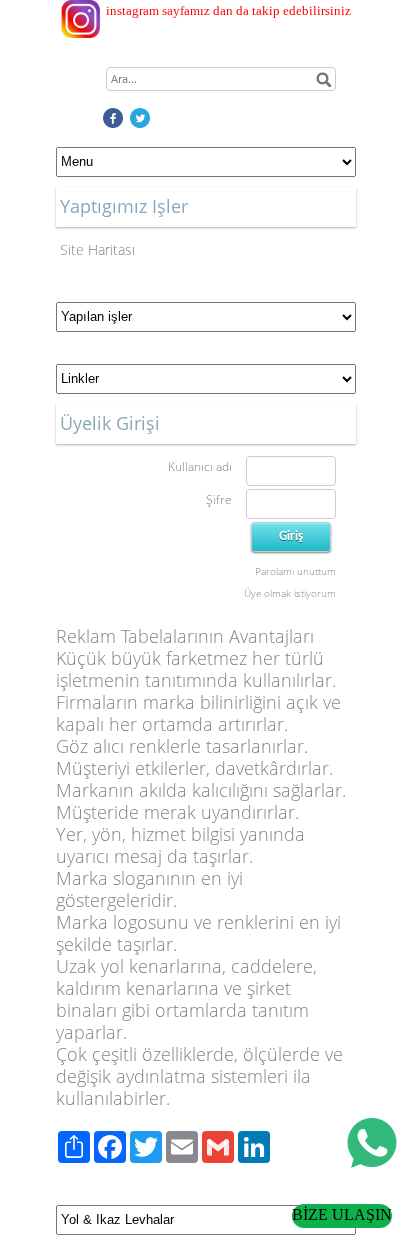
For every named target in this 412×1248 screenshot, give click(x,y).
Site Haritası (97, 249)
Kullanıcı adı (200, 466)
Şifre (219, 499)
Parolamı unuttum (295, 571)
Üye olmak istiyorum (290, 593)
